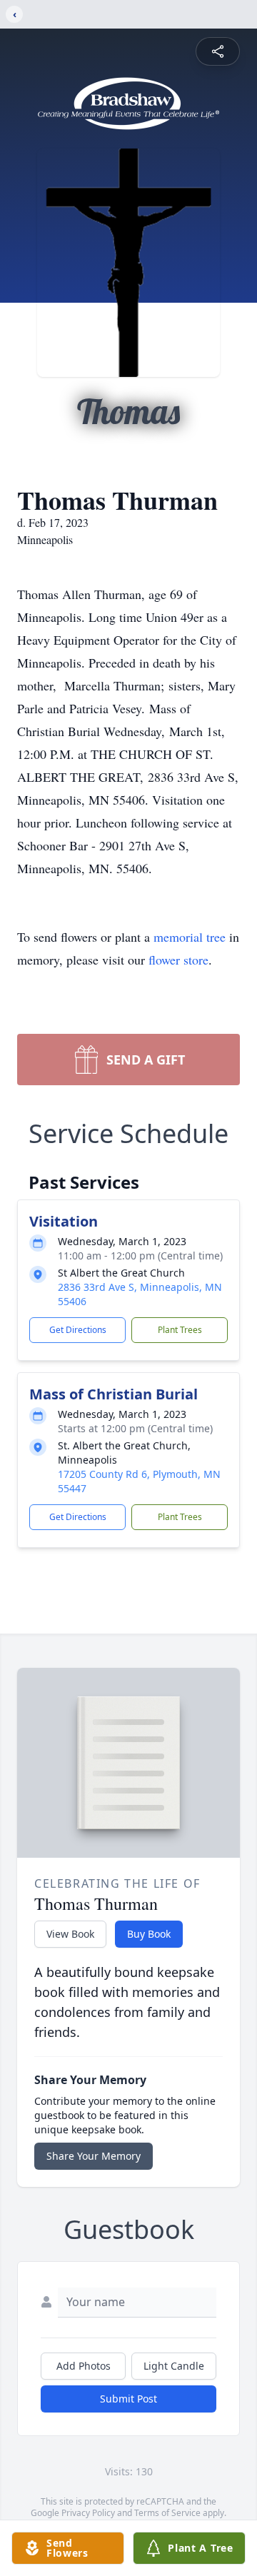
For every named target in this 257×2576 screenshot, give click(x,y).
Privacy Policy (88, 2513)
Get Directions (78, 1330)
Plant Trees (180, 1330)
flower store (178, 960)
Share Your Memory (94, 2156)
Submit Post (128, 2399)
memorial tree (190, 937)
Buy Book (149, 1934)
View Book (70, 1934)
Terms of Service (167, 2513)
